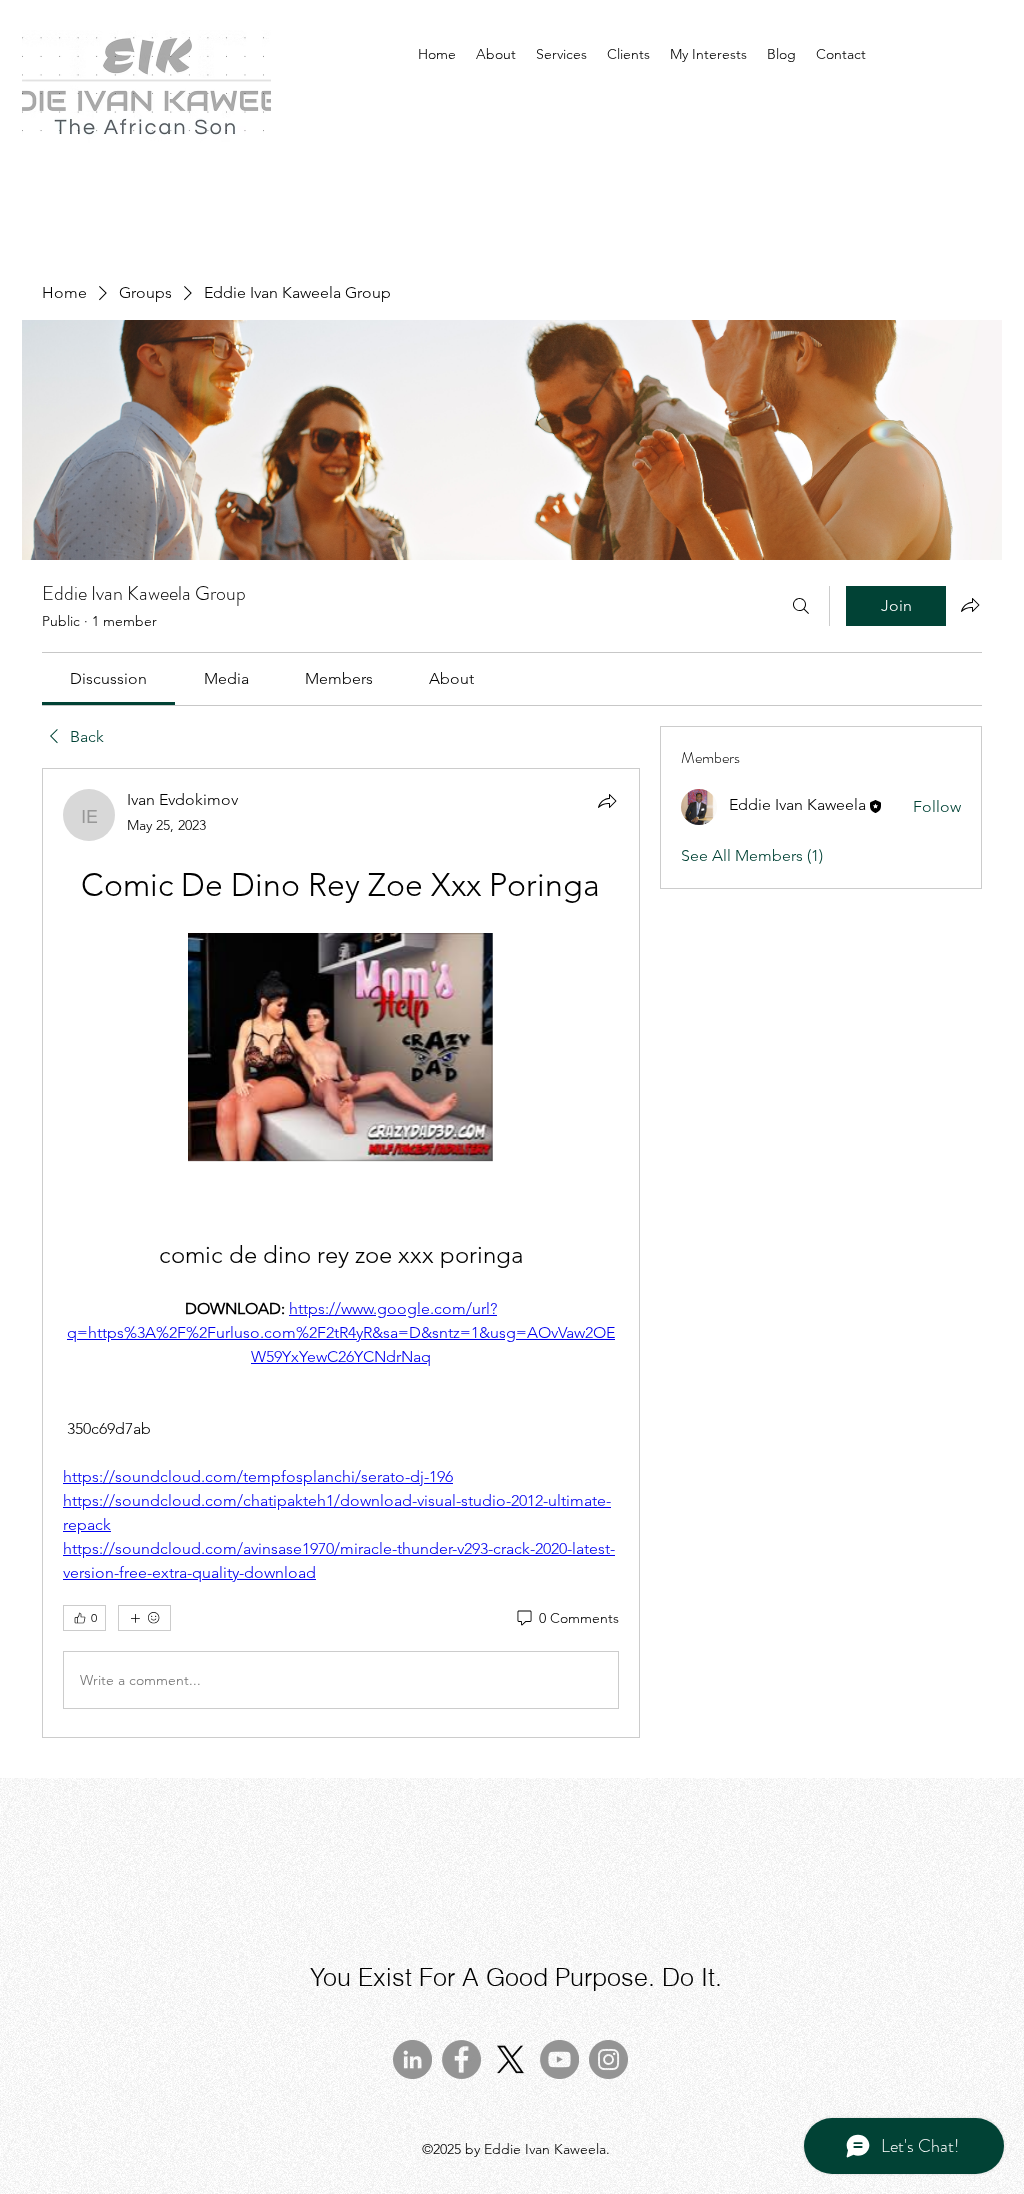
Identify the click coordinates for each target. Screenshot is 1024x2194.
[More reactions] (144, 1618)
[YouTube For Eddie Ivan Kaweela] (559, 2059)
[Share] (607, 801)
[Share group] (970, 605)
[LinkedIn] (412, 2059)
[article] (341, 1253)
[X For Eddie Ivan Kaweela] (510, 2059)
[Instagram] (608, 2059)
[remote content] (340, 1049)
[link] (108, 678)
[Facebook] (461, 2059)
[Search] (801, 606)
